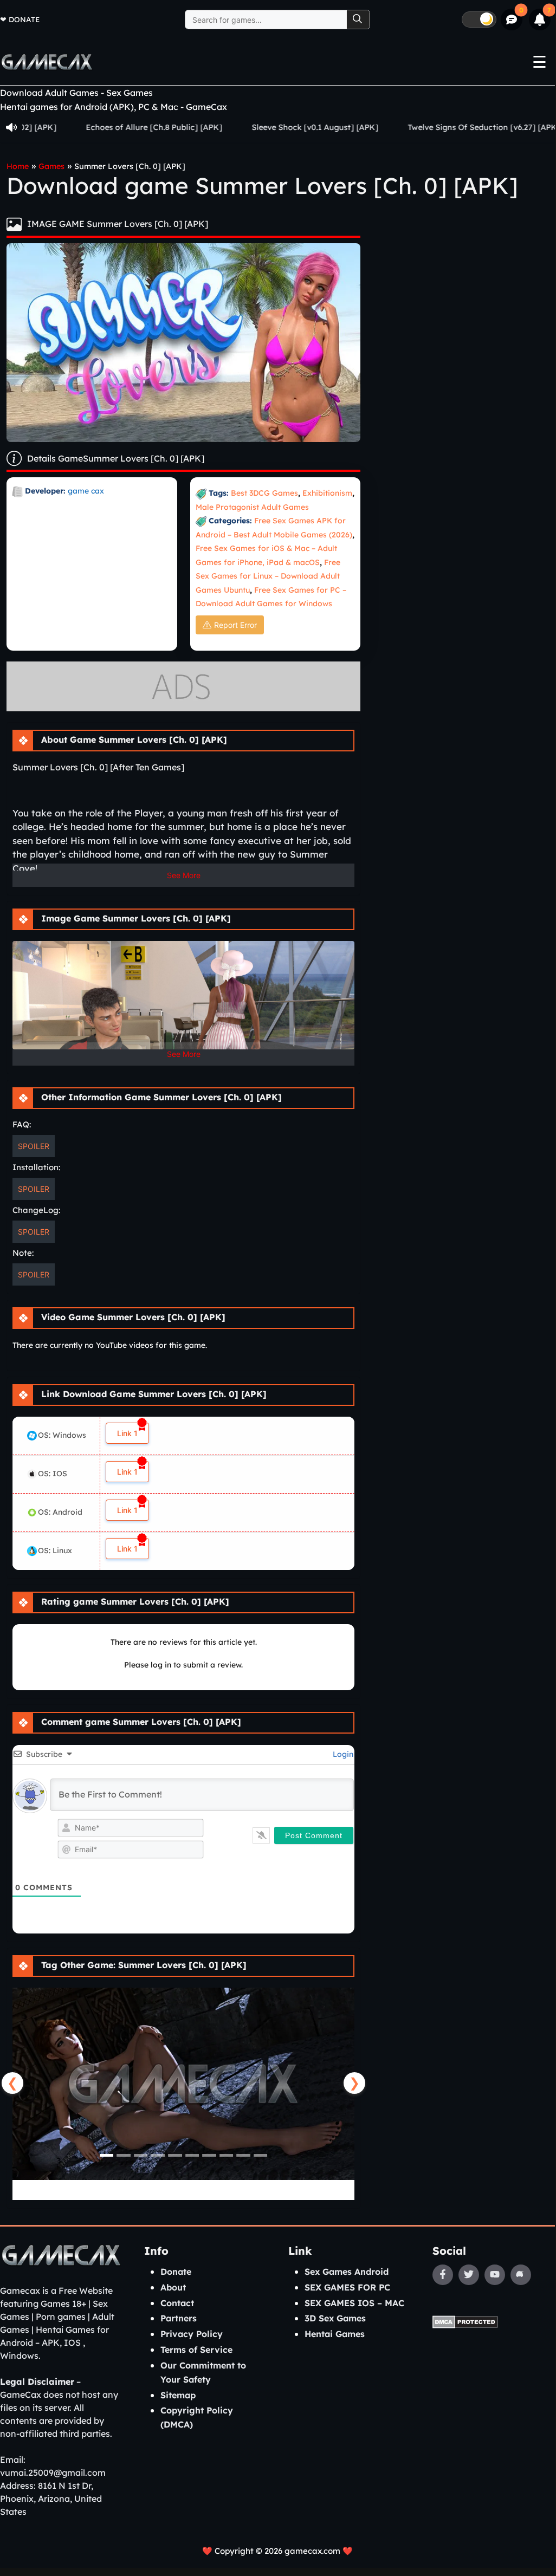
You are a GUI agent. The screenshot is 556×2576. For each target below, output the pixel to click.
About (173, 2287)
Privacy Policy (192, 2334)
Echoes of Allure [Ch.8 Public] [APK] (104, 127)
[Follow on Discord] (521, 2275)
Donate (24, 19)
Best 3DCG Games (264, 493)
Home (18, 166)
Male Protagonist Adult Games (252, 507)
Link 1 (127, 1433)
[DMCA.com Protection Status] (465, 2321)
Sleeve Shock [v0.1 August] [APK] (264, 127)
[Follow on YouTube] (495, 2275)
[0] (512, 20)
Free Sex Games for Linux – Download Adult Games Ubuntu (268, 576)
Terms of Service (196, 2350)
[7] (540, 20)
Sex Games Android (347, 2272)
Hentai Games (335, 2334)
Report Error (235, 625)
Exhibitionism (327, 493)
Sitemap (178, 2395)
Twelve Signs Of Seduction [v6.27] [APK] (433, 127)
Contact (177, 2303)
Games (51, 166)
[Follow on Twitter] (469, 2275)
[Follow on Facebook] (443, 2275)
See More (184, 875)
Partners (179, 2318)
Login (342, 1754)
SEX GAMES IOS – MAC (354, 2303)
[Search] (358, 20)
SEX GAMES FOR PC (347, 2287)
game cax (86, 491)
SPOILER (34, 1146)
